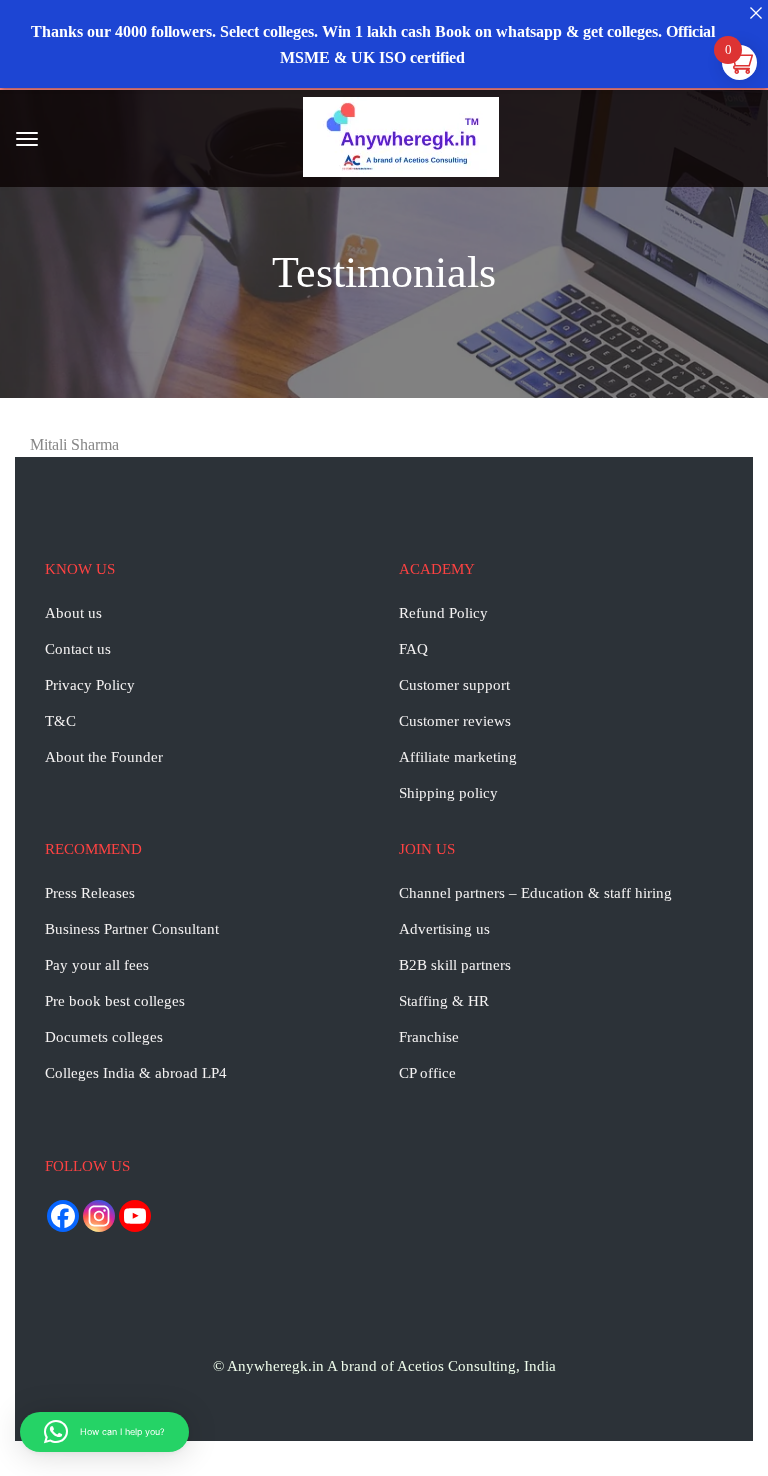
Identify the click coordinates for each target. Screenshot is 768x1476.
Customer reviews (455, 721)
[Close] (755, 12)
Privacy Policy (90, 685)
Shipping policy (448, 793)
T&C (60, 721)
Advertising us (444, 929)
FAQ (413, 649)
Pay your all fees (97, 965)
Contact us (78, 649)
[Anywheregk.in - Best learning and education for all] (401, 141)
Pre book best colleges (115, 1001)
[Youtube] (135, 1216)
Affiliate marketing (458, 757)
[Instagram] (99, 1216)
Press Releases (90, 893)
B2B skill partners (455, 965)
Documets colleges (104, 1037)
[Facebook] (63, 1216)
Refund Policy (443, 613)
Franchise (429, 1037)
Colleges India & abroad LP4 (136, 1073)
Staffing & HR (444, 1001)
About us (73, 613)
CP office (427, 1073)
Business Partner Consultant (132, 929)
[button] (104, 1432)
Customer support (454, 685)
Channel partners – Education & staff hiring (535, 893)
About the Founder (104, 757)
